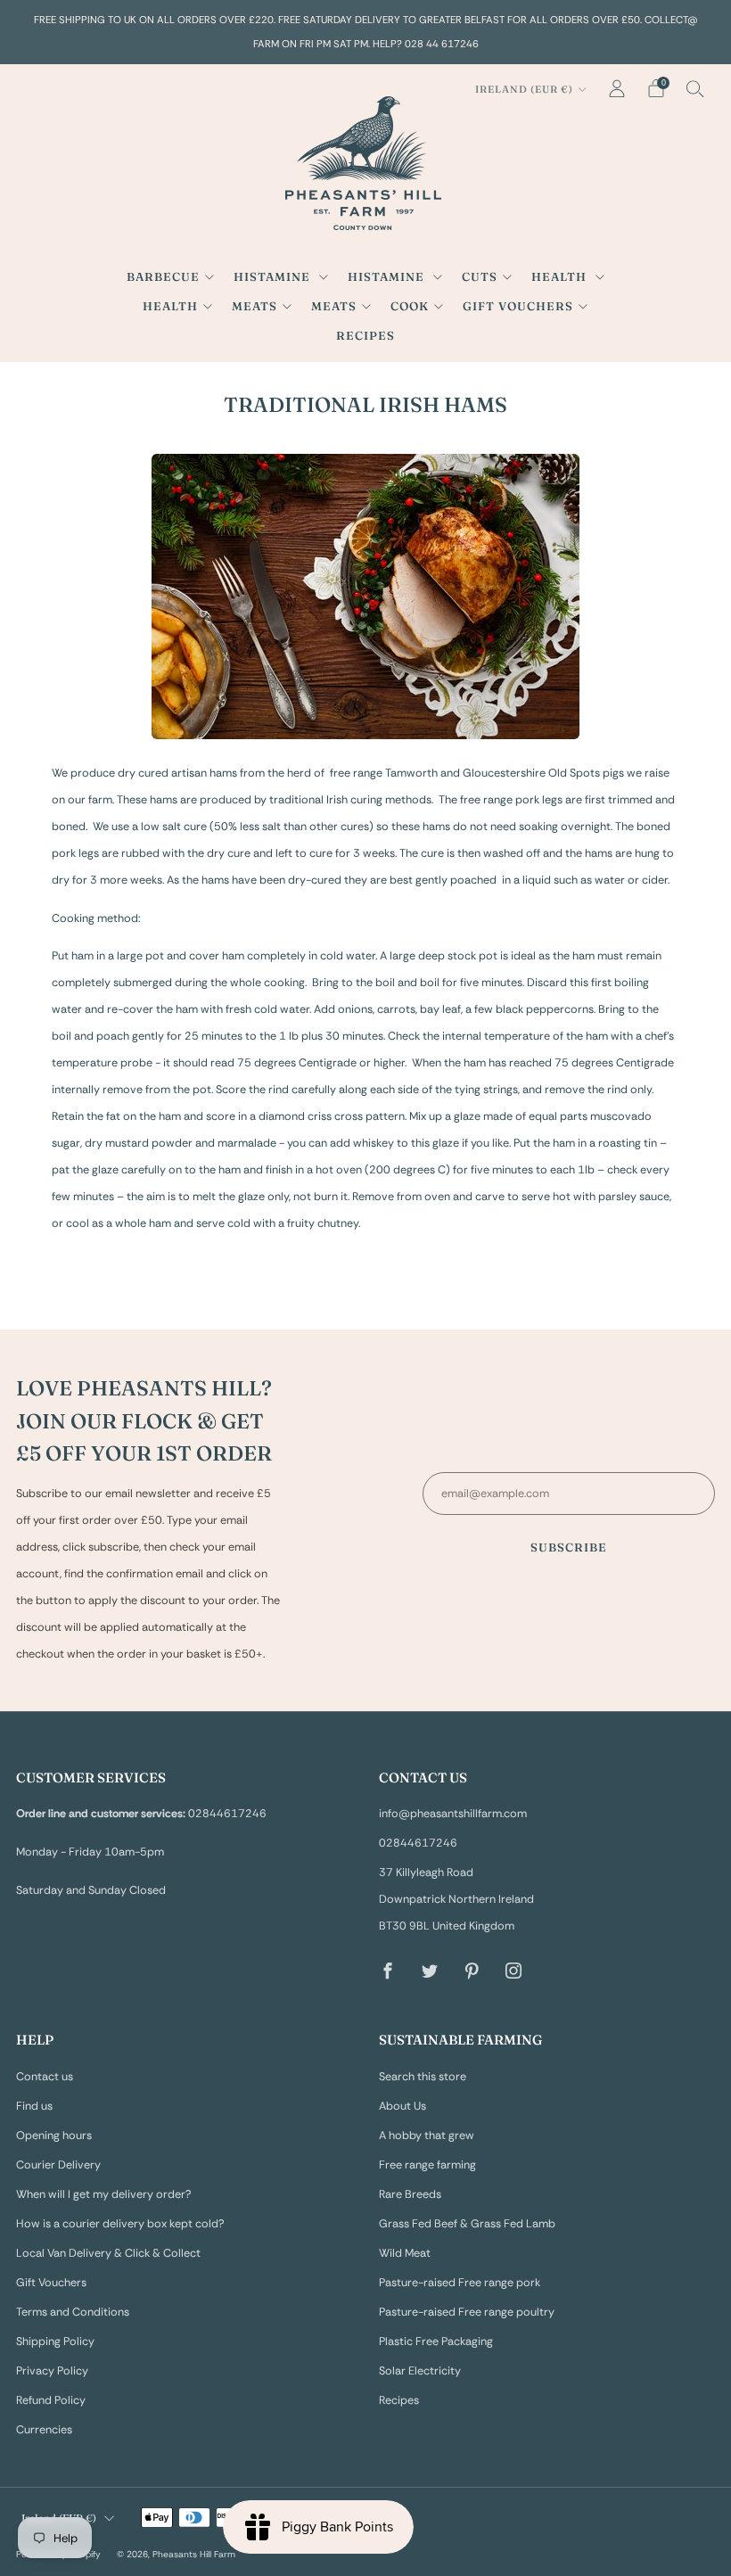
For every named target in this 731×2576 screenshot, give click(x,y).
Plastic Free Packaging (436, 2341)
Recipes (365, 335)
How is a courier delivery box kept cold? (120, 2224)
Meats (255, 306)
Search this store (423, 2077)
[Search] (695, 88)
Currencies (44, 2430)
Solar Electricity (420, 2371)
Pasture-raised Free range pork (460, 2283)
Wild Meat (405, 2253)
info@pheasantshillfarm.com (453, 1814)
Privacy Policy (52, 2371)
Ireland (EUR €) (524, 89)
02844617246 (418, 1843)
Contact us (45, 2077)
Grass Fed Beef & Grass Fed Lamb (467, 2224)
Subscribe (569, 1547)
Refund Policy (51, 2400)
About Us (402, 2106)
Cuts (480, 276)
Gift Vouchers (518, 306)
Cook (410, 306)
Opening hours (54, 2136)
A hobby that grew (427, 2136)
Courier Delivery (58, 2165)
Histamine (274, 276)
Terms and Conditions (73, 2312)
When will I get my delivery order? (104, 2194)
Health (561, 276)
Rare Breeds (410, 2194)
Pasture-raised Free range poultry (467, 2312)
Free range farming (427, 2165)
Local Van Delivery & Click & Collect (108, 2253)
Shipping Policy (55, 2341)
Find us (34, 2106)
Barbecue (163, 276)
